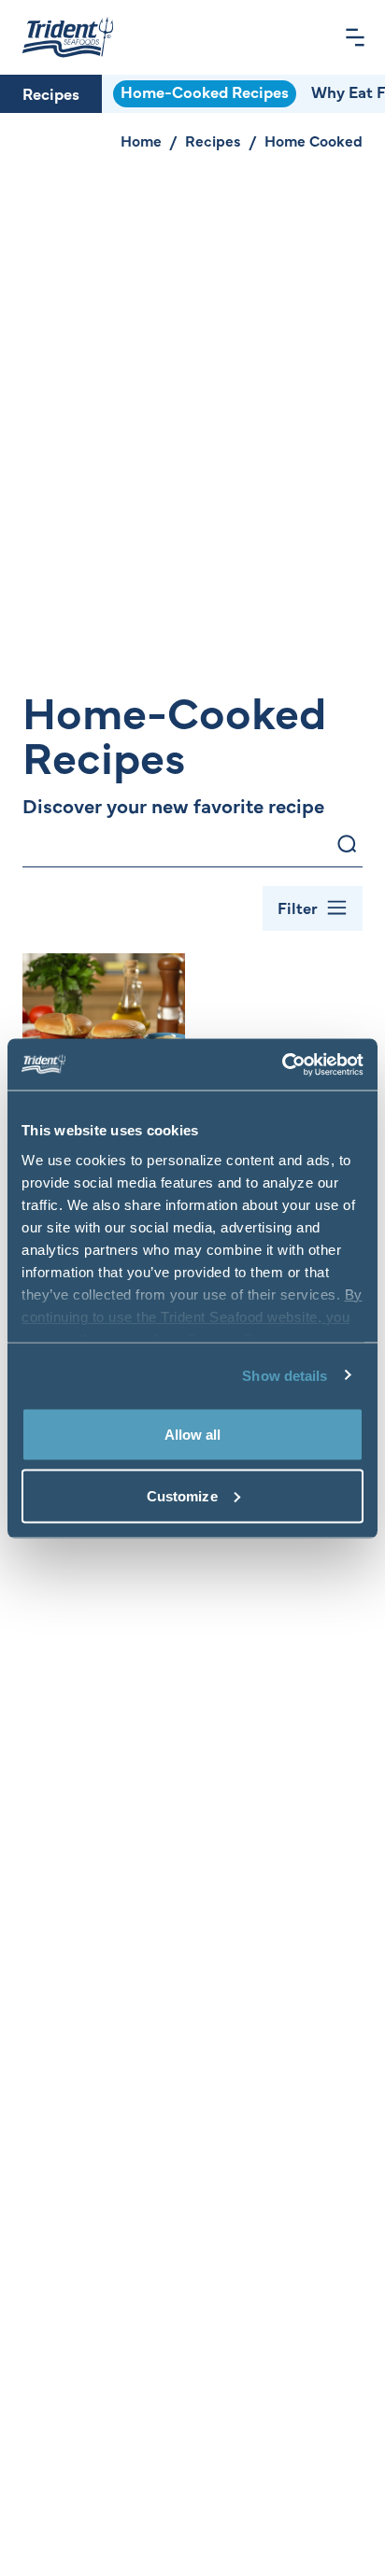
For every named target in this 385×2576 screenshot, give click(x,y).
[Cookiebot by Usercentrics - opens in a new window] (282, 1064)
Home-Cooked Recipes (205, 91)
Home (141, 140)
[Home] (68, 37)
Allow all (193, 1435)
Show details (285, 1375)
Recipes (51, 93)
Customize (182, 1495)
